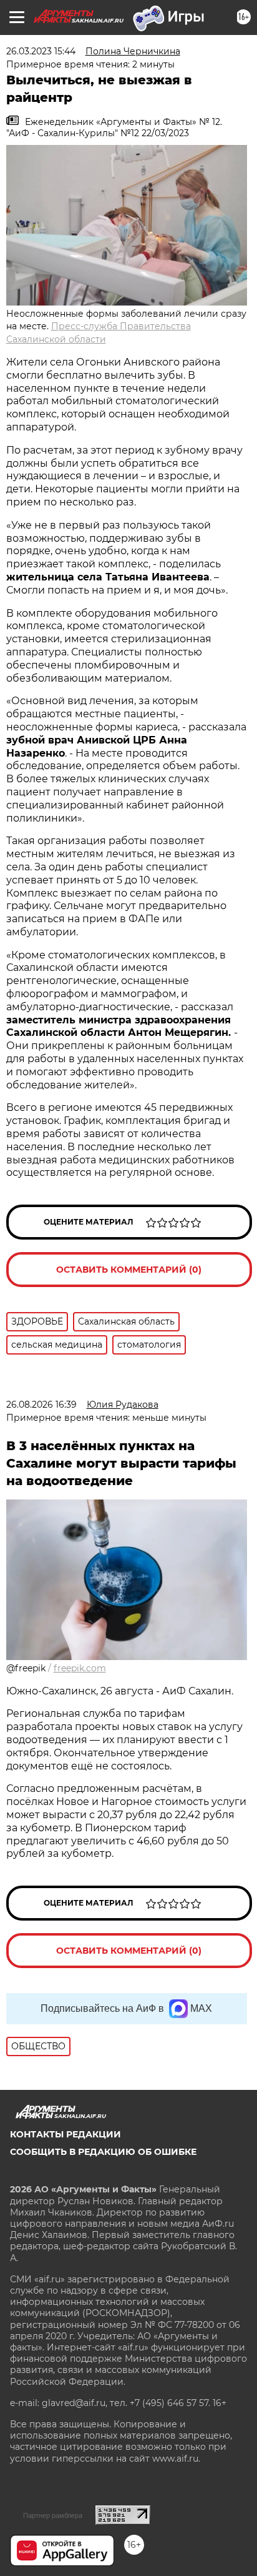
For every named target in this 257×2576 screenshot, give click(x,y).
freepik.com (80, 1668)
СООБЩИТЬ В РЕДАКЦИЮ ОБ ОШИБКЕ (103, 2152)
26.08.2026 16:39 (41, 1405)
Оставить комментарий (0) (129, 1270)
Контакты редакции (65, 2134)
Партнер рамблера (53, 2515)
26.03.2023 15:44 (41, 51)
